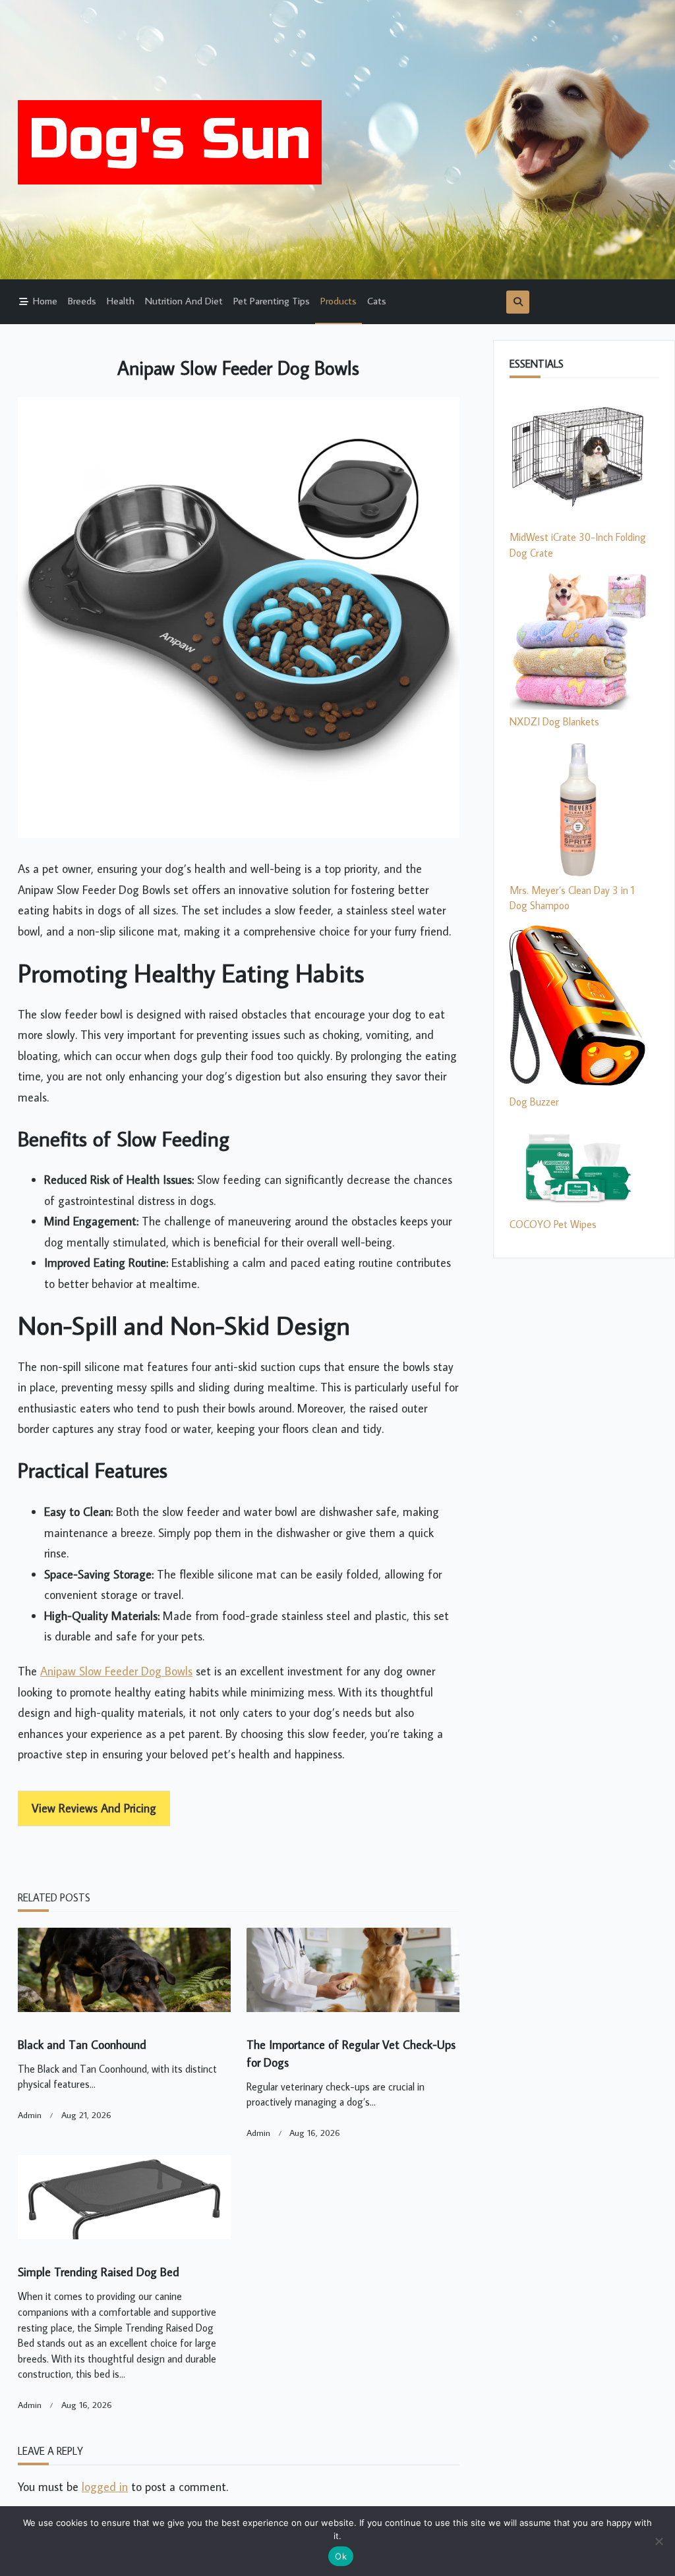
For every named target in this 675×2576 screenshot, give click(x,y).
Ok (341, 2556)
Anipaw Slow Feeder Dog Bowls (116, 1671)
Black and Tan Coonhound (82, 2045)
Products (338, 300)
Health (121, 300)
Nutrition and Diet (184, 300)
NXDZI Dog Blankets (554, 721)
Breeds (82, 300)
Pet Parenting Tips (272, 300)
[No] (659, 2541)
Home (45, 300)
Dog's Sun (170, 140)
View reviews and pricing (94, 1808)
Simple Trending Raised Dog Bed (99, 2272)
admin (30, 2115)
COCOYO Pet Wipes (553, 1224)
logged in (105, 2487)
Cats (377, 300)
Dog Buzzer (534, 1102)
